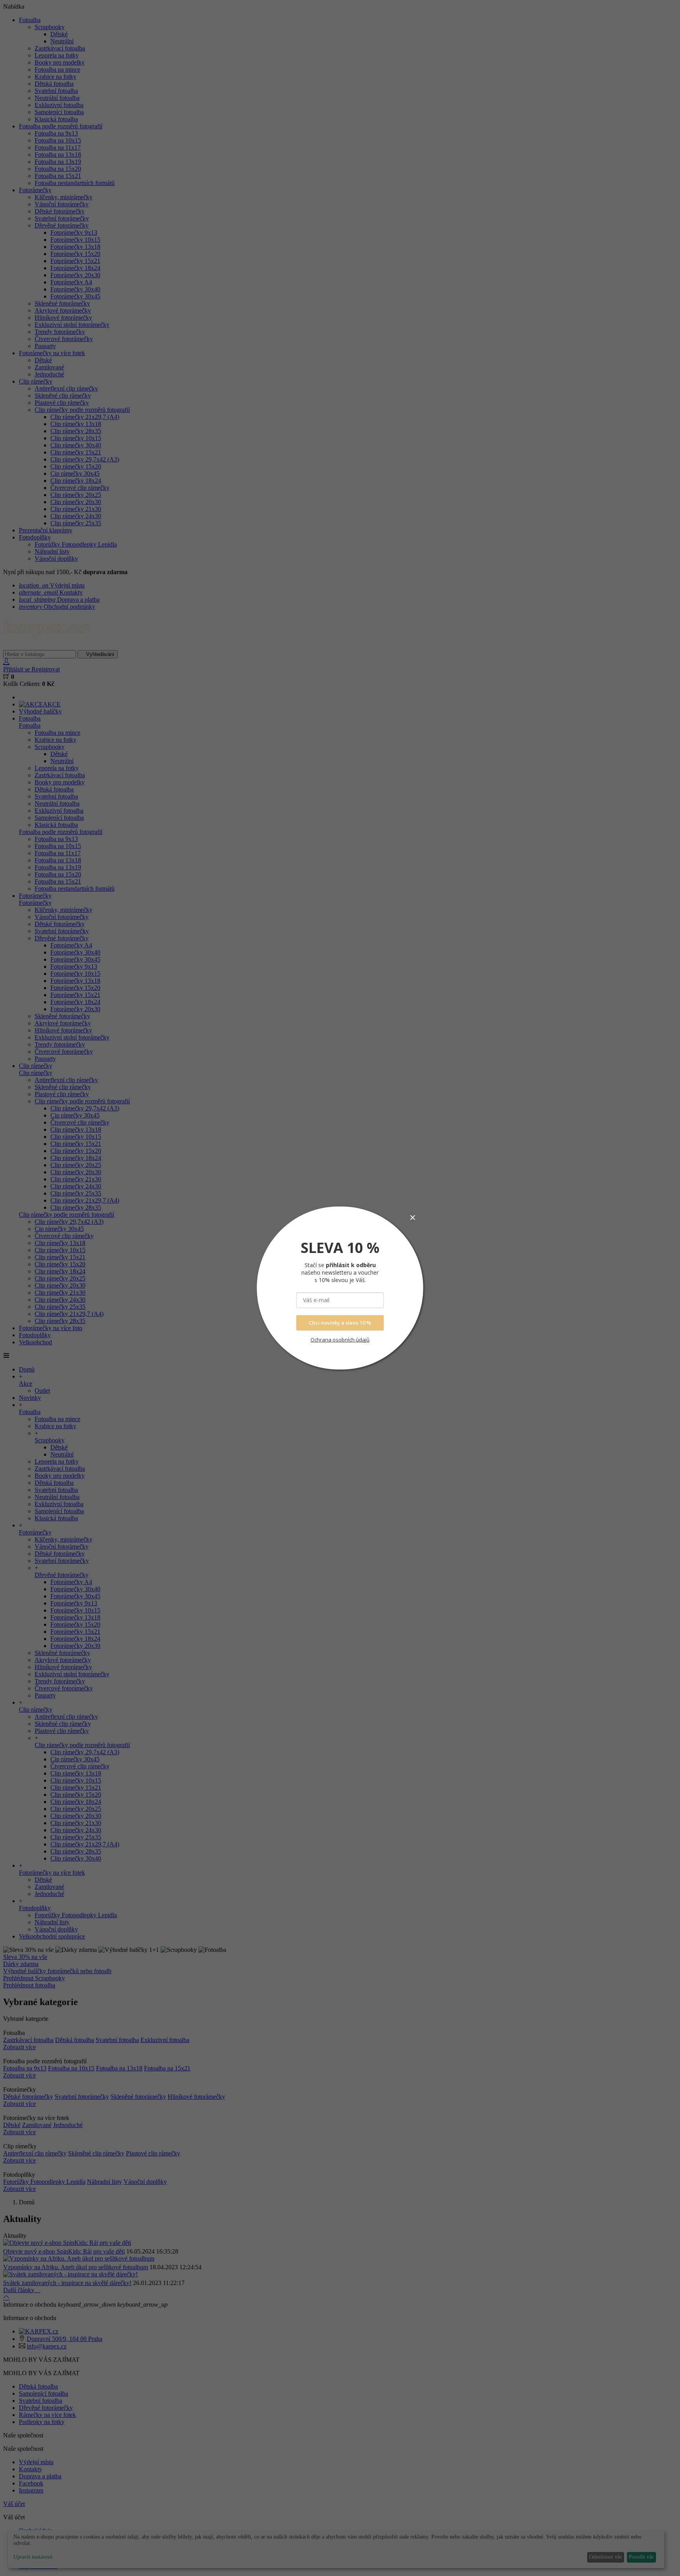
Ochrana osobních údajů (340, 1340)
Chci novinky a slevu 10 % (340, 1323)
